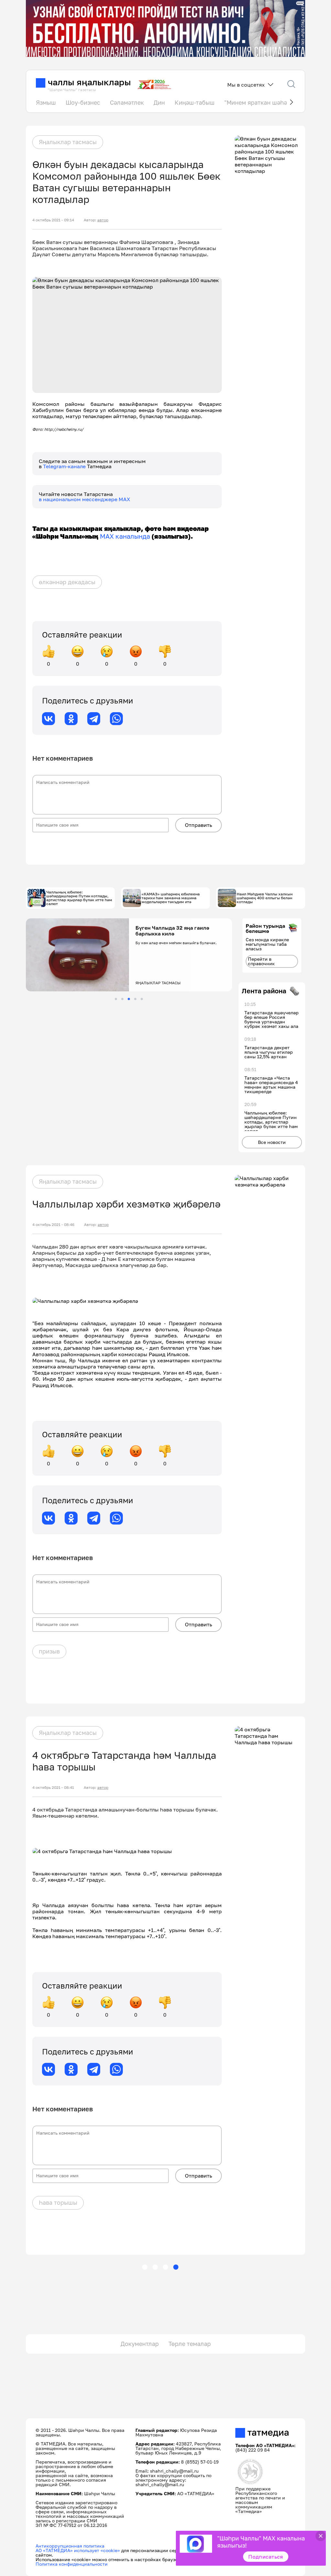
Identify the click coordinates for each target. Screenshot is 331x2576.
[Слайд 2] (122, 999)
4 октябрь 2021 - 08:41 (53, 1788)
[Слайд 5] (142, 999)
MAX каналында (125, 536)
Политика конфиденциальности (72, 2564)
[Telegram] (94, 719)
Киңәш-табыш (195, 102)
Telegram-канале (65, 466)
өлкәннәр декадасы (67, 582)
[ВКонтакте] (48, 719)
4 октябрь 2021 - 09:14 (53, 220)
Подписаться (266, 2557)
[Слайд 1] (116, 999)
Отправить (198, 825)
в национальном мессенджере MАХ (85, 499)
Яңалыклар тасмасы (68, 142)
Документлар (140, 2344)
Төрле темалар (190, 2344)
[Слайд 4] (135, 999)
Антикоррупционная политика (70, 2546)
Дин (159, 102)
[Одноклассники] (71, 719)
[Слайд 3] (129, 999)
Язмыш (46, 102)
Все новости (272, 1142)
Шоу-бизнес (83, 102)
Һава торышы (58, 2202)
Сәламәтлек (127, 102)
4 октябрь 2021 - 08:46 (53, 1225)
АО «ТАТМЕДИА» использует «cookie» (78, 2550)
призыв (49, 1651)
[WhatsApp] (116, 719)
